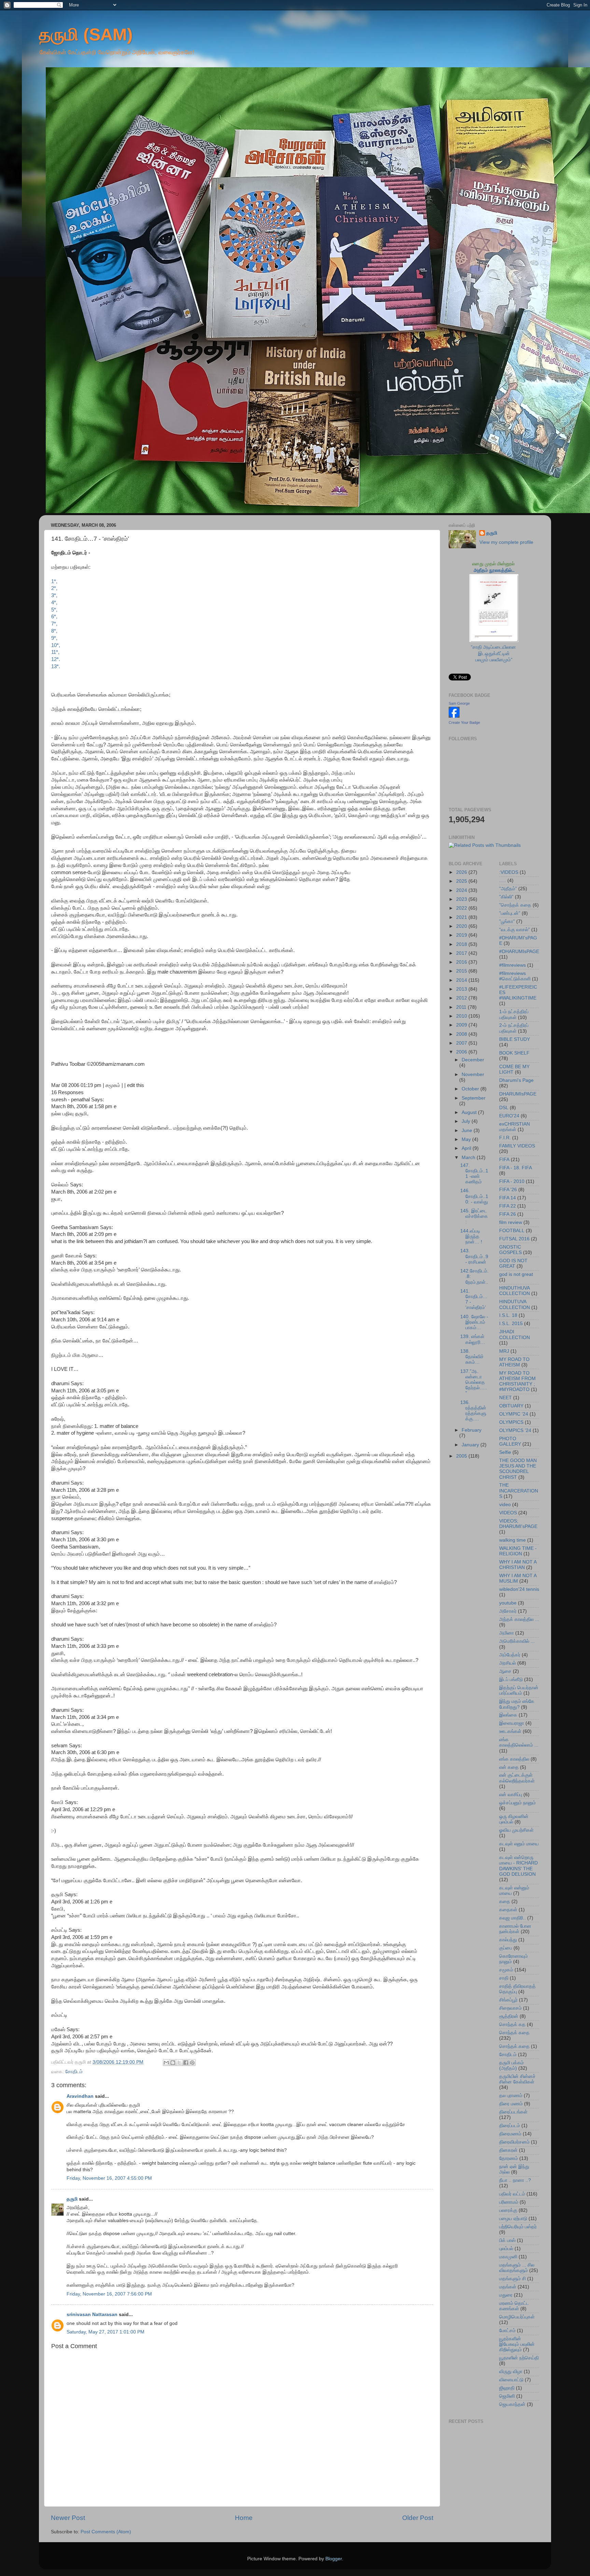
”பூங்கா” (507, 921)
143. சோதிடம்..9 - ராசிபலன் (474, 1256)
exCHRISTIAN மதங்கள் (515, 1127)
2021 (462, 917)
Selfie (505, 1452)
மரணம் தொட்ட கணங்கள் (514, 2306)
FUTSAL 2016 (514, 1239)
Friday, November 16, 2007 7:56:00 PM (109, 2294)
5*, (54, 610)
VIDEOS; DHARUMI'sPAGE (518, 1524)
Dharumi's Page (516, 1080)
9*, (54, 638)
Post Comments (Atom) (106, 2532)
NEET (505, 1398)
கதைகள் (508, 1910)
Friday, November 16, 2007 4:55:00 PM (109, 2178)
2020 (462, 926)
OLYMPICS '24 (515, 1430)
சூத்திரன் (509, 2016)
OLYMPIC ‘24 (514, 1414)
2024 (462, 890)
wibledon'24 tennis (519, 1589)
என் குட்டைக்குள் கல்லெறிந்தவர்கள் (517, 1778)
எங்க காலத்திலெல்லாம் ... (519, 1742)
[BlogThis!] (173, 2063)
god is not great (516, 1274)
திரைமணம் (510, 2134)
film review (511, 1222)
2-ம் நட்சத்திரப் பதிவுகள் (514, 1028)
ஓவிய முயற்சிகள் (516, 1830)
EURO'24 (509, 1116)
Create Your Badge (464, 722)
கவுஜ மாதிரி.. (512, 1918)
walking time (512, 1540)
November (473, 1075)
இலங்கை (508, 1715)
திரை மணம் (511, 2104)
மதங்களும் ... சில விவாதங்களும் (517, 2268)
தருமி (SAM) (86, 35)
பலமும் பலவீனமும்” (494, 660)
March (469, 1158)
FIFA (504, 1160)
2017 (462, 953)
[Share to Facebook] (186, 2063)
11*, (55, 652)
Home (244, 2518)
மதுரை (506, 2295)
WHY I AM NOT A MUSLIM (518, 1578)
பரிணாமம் (509, 2202)
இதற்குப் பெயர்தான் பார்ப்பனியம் (519, 1690)
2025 (462, 881)
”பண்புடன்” (510, 913)
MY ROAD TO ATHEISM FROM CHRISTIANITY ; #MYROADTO (517, 1381)
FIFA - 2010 (512, 1181)
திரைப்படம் (510, 2126)
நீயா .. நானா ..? (515, 2180)
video (505, 1505)
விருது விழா (511, 2372)
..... (503, 880)
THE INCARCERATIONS (519, 1491)
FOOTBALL (512, 1231)
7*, (54, 624)
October (471, 1089)
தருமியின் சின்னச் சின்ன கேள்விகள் (517, 2079)
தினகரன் (508, 2150)
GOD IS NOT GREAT (513, 1263)
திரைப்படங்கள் (513, 2112)
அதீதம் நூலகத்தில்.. (494, 570)
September (474, 1098)
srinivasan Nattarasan (92, 2315)
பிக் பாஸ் (507, 2240)
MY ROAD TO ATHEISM (514, 1362)
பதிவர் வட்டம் (512, 2194)
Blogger (334, 2559)
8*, (54, 631)
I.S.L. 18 (508, 1315)
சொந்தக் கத (512, 2024)
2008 (462, 1034)
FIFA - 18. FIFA (516, 1168)
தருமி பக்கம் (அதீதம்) (511, 2065)
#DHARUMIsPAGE (519, 952)
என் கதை (509, 1767)
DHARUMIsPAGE (518, 1094)
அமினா (507, 1633)
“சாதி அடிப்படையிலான (494, 647)
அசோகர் (508, 1611)
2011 (462, 1007)
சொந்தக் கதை (514, 2033)
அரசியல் (508, 1663)
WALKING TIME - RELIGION (518, 1551)
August (470, 1112)
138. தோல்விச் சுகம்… (472, 1357)
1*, (54, 581)
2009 (462, 1025)
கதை (505, 1902)
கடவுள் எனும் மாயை (519, 1844)
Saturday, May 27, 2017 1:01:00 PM (106, 2332)
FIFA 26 (508, 1214)
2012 (462, 998)
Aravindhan (80, 2096)
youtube (508, 1603)
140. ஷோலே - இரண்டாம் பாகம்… (474, 1322)
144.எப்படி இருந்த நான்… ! (471, 1236)
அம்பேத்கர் (510, 1655)
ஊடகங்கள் (510, 1731)
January (471, 1445)
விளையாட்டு (511, 2380)
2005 (462, 1456)
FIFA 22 (508, 1206)
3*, (54, 595)
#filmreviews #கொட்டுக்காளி (515, 976)
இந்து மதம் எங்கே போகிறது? (517, 1704)
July (467, 1121)
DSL (504, 1108)
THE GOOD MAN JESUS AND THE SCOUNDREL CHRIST (518, 1469)
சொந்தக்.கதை (514, 2046)
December (473, 1060)
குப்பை (506, 1948)
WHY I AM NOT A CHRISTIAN (518, 1565)
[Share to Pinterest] (192, 2063)
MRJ (504, 1351)
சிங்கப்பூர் (508, 2000)
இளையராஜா (512, 1723)
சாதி (504, 1978)
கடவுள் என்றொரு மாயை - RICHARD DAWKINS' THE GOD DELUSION (518, 1866)
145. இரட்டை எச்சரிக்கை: (474, 1216)
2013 (462, 989)
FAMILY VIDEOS (517, 1146)
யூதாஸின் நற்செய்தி (519, 2358)
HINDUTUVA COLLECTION (515, 1304)
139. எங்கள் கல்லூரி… (473, 1339)
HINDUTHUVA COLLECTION (515, 1291)
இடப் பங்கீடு (511, 1679)
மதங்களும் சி (512, 2279)
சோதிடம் (74, 2072)
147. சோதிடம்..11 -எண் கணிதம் (474, 1174)
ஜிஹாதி (507, 2388)
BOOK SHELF (514, 1053)
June (468, 1131)
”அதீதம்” (508, 889)
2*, (54, 588)
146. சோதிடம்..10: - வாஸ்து (474, 1196)
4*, (54, 603)
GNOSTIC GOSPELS (510, 1250)
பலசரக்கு (508, 2210)
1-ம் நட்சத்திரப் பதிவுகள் (514, 1014)
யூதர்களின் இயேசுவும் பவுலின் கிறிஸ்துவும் (517, 2344)
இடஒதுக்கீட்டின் (494, 654)
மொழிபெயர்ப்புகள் (517, 2317)
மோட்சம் (507, 2331)
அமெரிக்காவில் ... (517, 1641)
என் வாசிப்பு (511, 1795)
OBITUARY (511, 1406)
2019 (462, 935)
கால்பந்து (508, 1940)
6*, (54, 617)
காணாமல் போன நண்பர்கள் (515, 1929)
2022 (462, 908)
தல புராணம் (511, 2096)
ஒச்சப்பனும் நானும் (517, 1803)
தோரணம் (509, 2158)
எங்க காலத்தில (514, 1759)
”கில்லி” (506, 897)
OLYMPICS (511, 1422)
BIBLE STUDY (515, 1039)
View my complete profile (506, 542)
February (472, 1430)
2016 (462, 962)
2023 (462, 899)
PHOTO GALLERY (510, 1441)
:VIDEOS (509, 872)
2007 (462, 1043)
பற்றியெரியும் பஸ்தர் (518, 2227)
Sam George (459, 703)
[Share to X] (179, 2063)
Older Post (418, 2518)
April (467, 1148)
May (467, 1139)
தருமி (72, 2199)
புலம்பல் (506, 2249)
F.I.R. (505, 1138)
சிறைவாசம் (510, 2008)
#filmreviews (512, 965)
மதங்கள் (508, 2287)
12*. (56, 659)
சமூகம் (506, 1970)
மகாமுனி (508, 2257)
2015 (462, 971)
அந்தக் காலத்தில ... (519, 1619)
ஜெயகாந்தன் (512, 2404)
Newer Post (68, 2518)
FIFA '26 (508, 1190)
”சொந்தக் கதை (515, 905)
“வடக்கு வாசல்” (515, 930)
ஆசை (505, 1671)
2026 (462, 872)
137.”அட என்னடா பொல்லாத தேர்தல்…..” (474, 1382)
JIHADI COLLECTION (515, 1334)
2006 (462, 1052)
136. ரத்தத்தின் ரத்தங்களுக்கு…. (473, 1411)
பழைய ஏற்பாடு (513, 2219)
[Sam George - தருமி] (454, 716)
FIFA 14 (508, 1198)
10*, (56, 645)
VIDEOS (508, 1513)
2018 (462, 944)
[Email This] (166, 2063)
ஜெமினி (507, 2396)
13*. (56, 666)
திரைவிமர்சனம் (514, 2142)
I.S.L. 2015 (511, 1324)
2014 (462, 980)
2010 (462, 1016)
